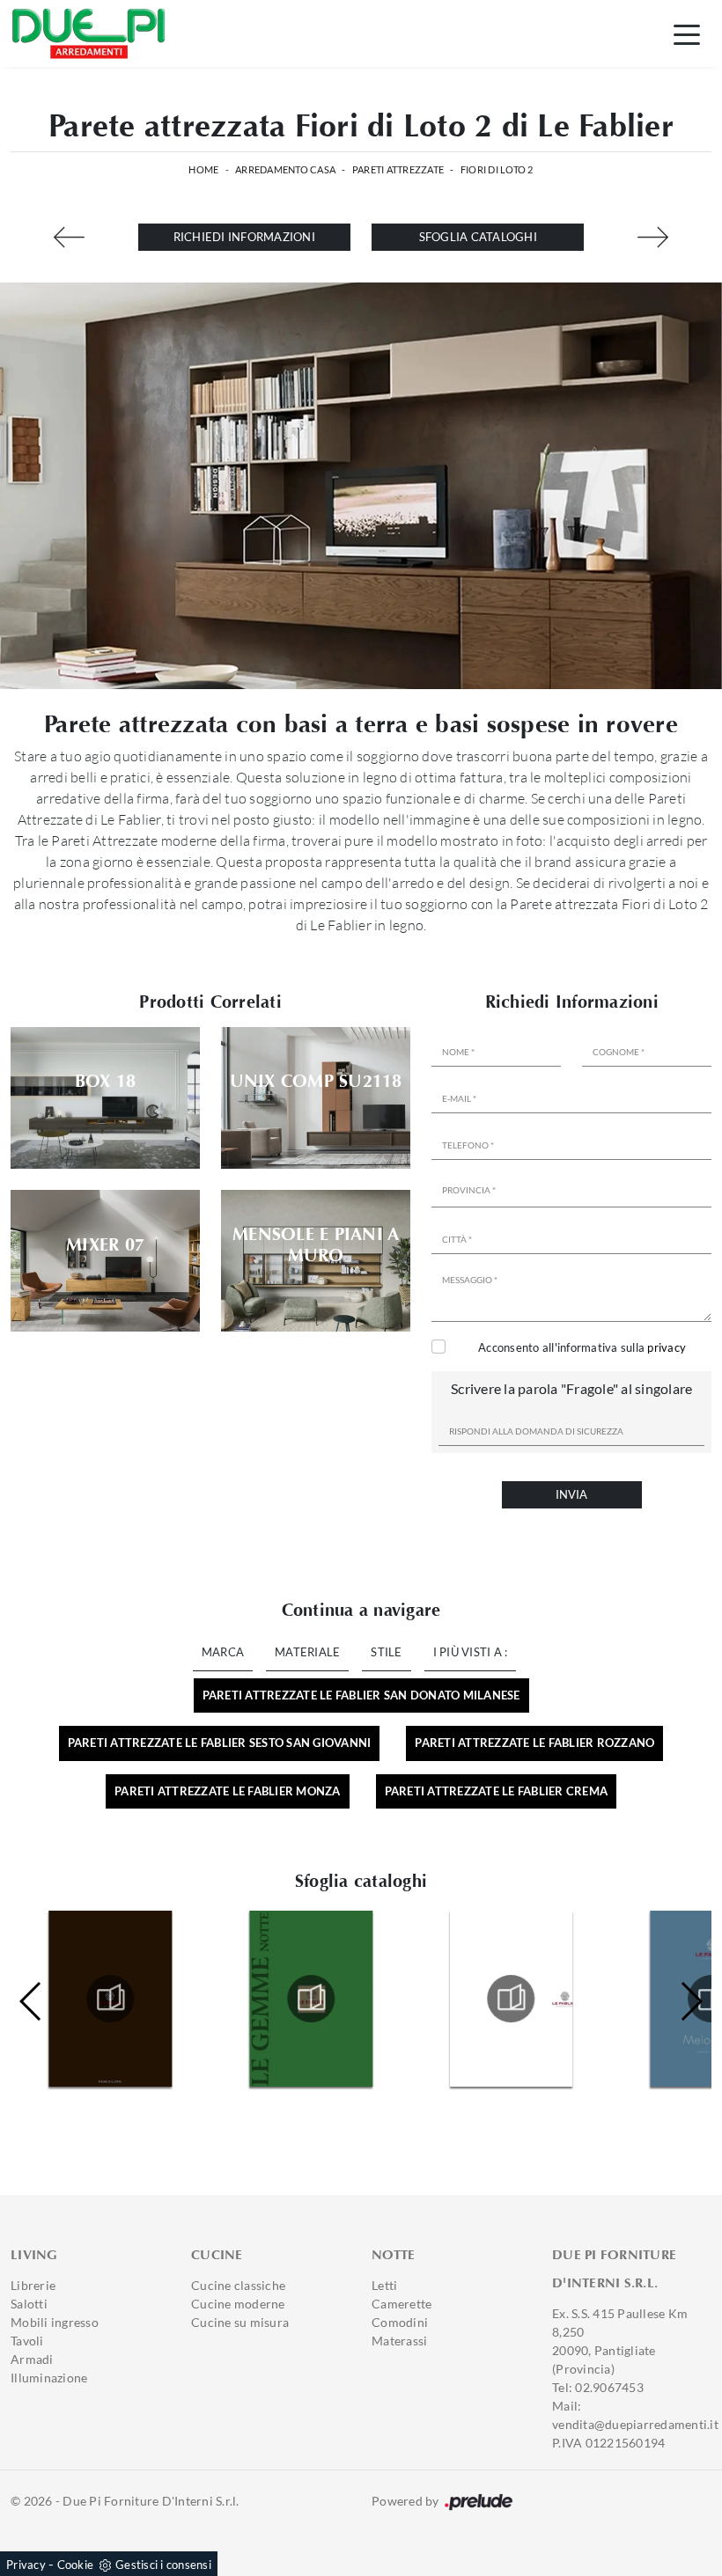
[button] (691, 2001)
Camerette (402, 2304)
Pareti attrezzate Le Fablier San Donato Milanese (361, 1695)
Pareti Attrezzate (398, 169)
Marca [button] (223, 1652)
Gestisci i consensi (163, 2565)
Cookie (76, 2565)
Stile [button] (386, 1652)
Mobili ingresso (55, 2322)
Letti (384, 2285)
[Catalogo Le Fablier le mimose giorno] (311, 1999)
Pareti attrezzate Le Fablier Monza (228, 1791)
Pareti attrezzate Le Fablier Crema (497, 1791)
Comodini (400, 2322)
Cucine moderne (238, 2304)
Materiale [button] (307, 1652)
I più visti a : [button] (471, 1652)
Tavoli (27, 2341)
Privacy (26, 2565)
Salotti (29, 2304)
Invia (571, 1494)
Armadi (32, 2359)
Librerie (33, 2285)
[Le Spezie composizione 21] (653, 237)
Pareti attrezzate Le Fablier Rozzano (534, 1743)
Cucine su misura (240, 2322)
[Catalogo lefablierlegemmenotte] (111, 1999)
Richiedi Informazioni (244, 237)
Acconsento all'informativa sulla (582, 1347)
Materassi (399, 2341)
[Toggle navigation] (687, 33)
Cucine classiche (238, 2285)
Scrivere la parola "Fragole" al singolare (571, 1388)
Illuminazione (49, 2378)
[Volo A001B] (69, 237)
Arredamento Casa (285, 169)
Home (203, 169)
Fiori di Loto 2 (497, 169)
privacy (667, 1347)
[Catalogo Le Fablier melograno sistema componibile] (511, 1999)
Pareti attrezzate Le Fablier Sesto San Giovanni (220, 1743)
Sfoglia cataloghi (478, 237)
